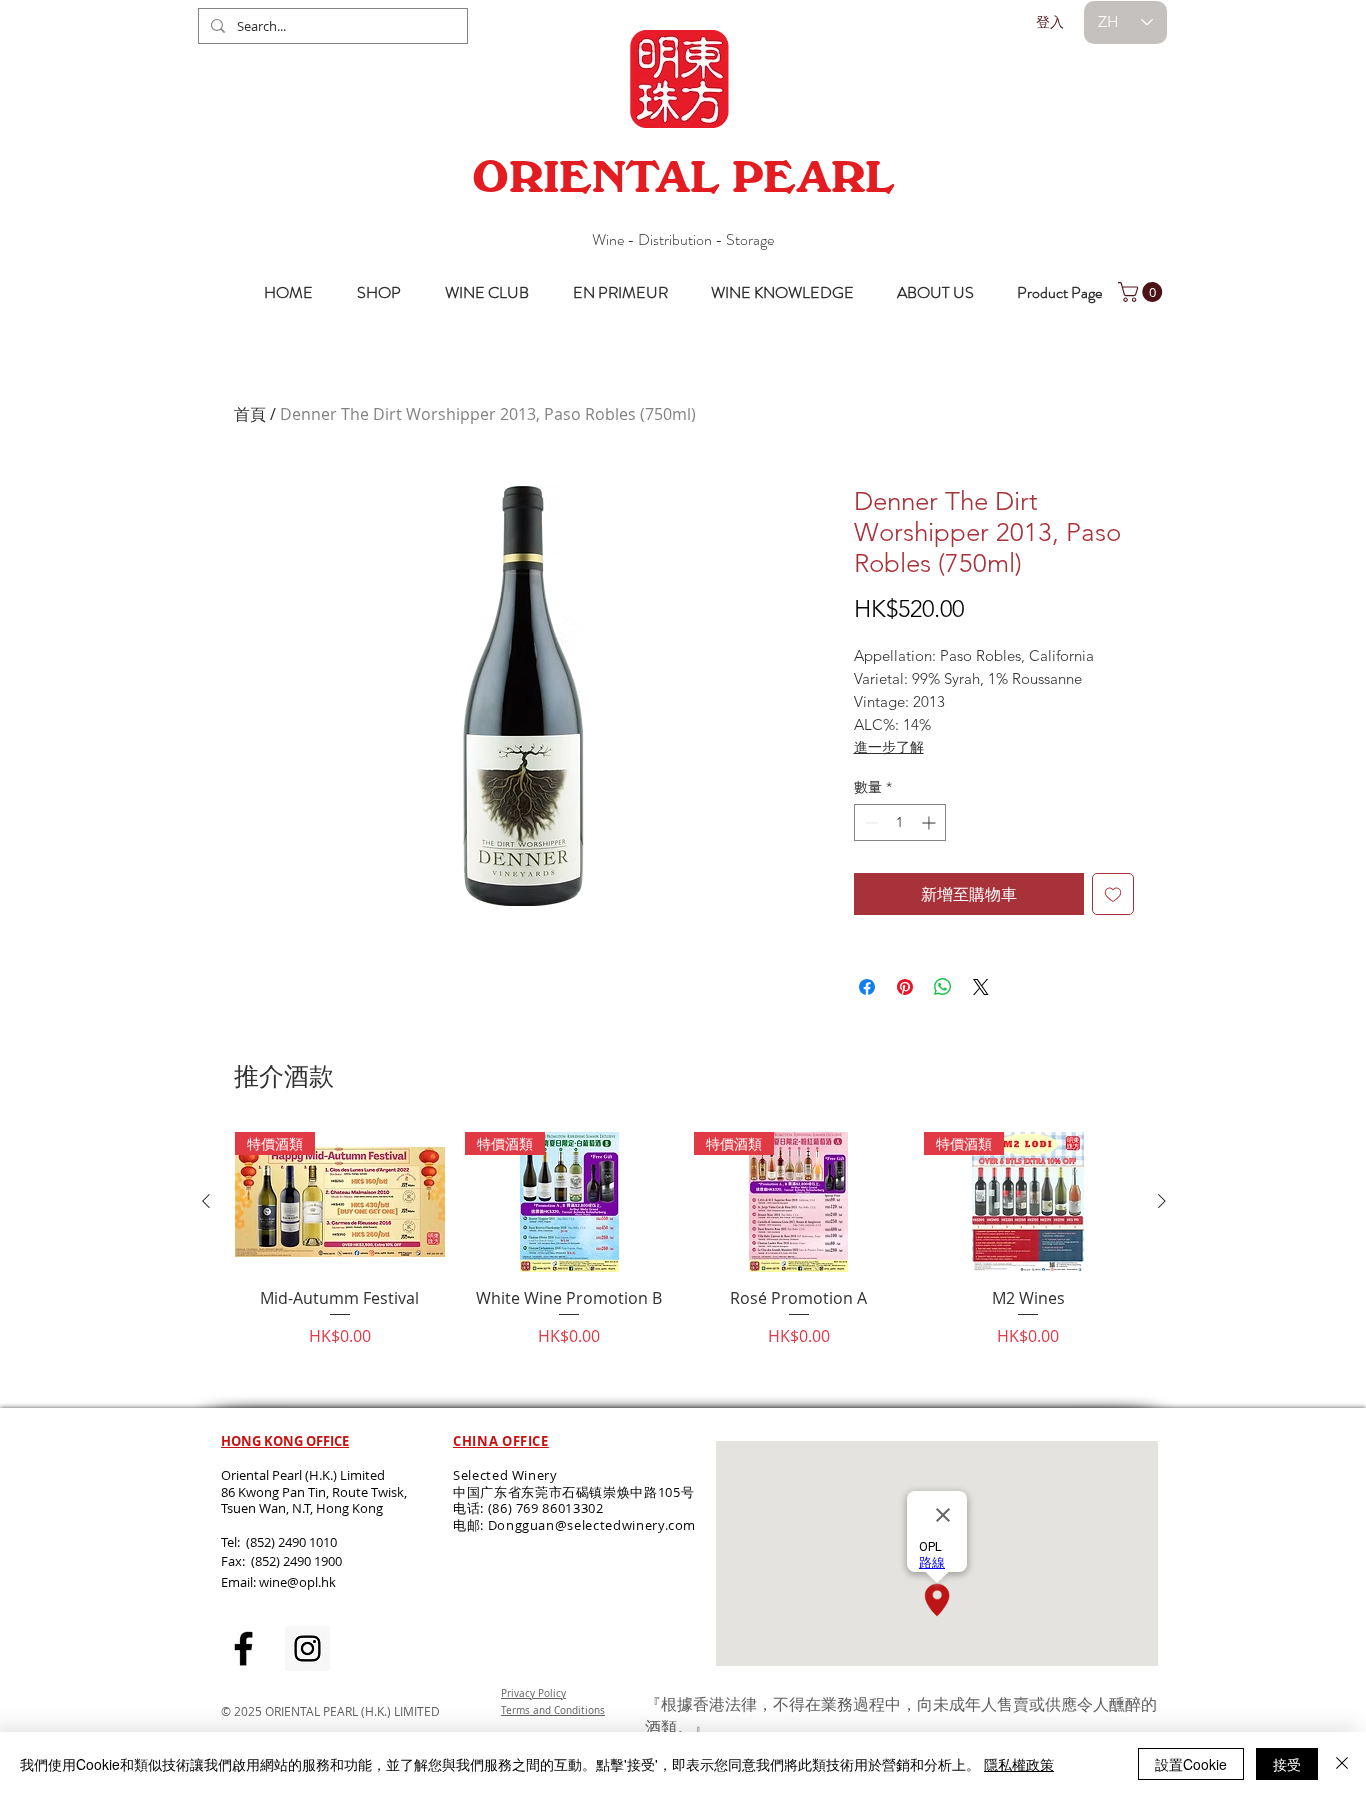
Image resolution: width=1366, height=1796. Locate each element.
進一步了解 (889, 747)
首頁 (250, 414)
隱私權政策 (1019, 1764)
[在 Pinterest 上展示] (905, 987)
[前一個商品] (206, 1201)
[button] (1142, 292)
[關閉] (1342, 1764)
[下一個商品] (1162, 1201)
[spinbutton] (900, 822)
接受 (1287, 1764)
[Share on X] (981, 987)
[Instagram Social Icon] (307, 1648)
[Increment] (930, 822)
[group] (684, 1261)
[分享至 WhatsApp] (943, 987)
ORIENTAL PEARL (683, 177)
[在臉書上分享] (867, 987)
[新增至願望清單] (1113, 894)
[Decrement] (869, 822)
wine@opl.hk (297, 1582)
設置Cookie (1191, 1764)
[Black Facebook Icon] (243, 1648)
